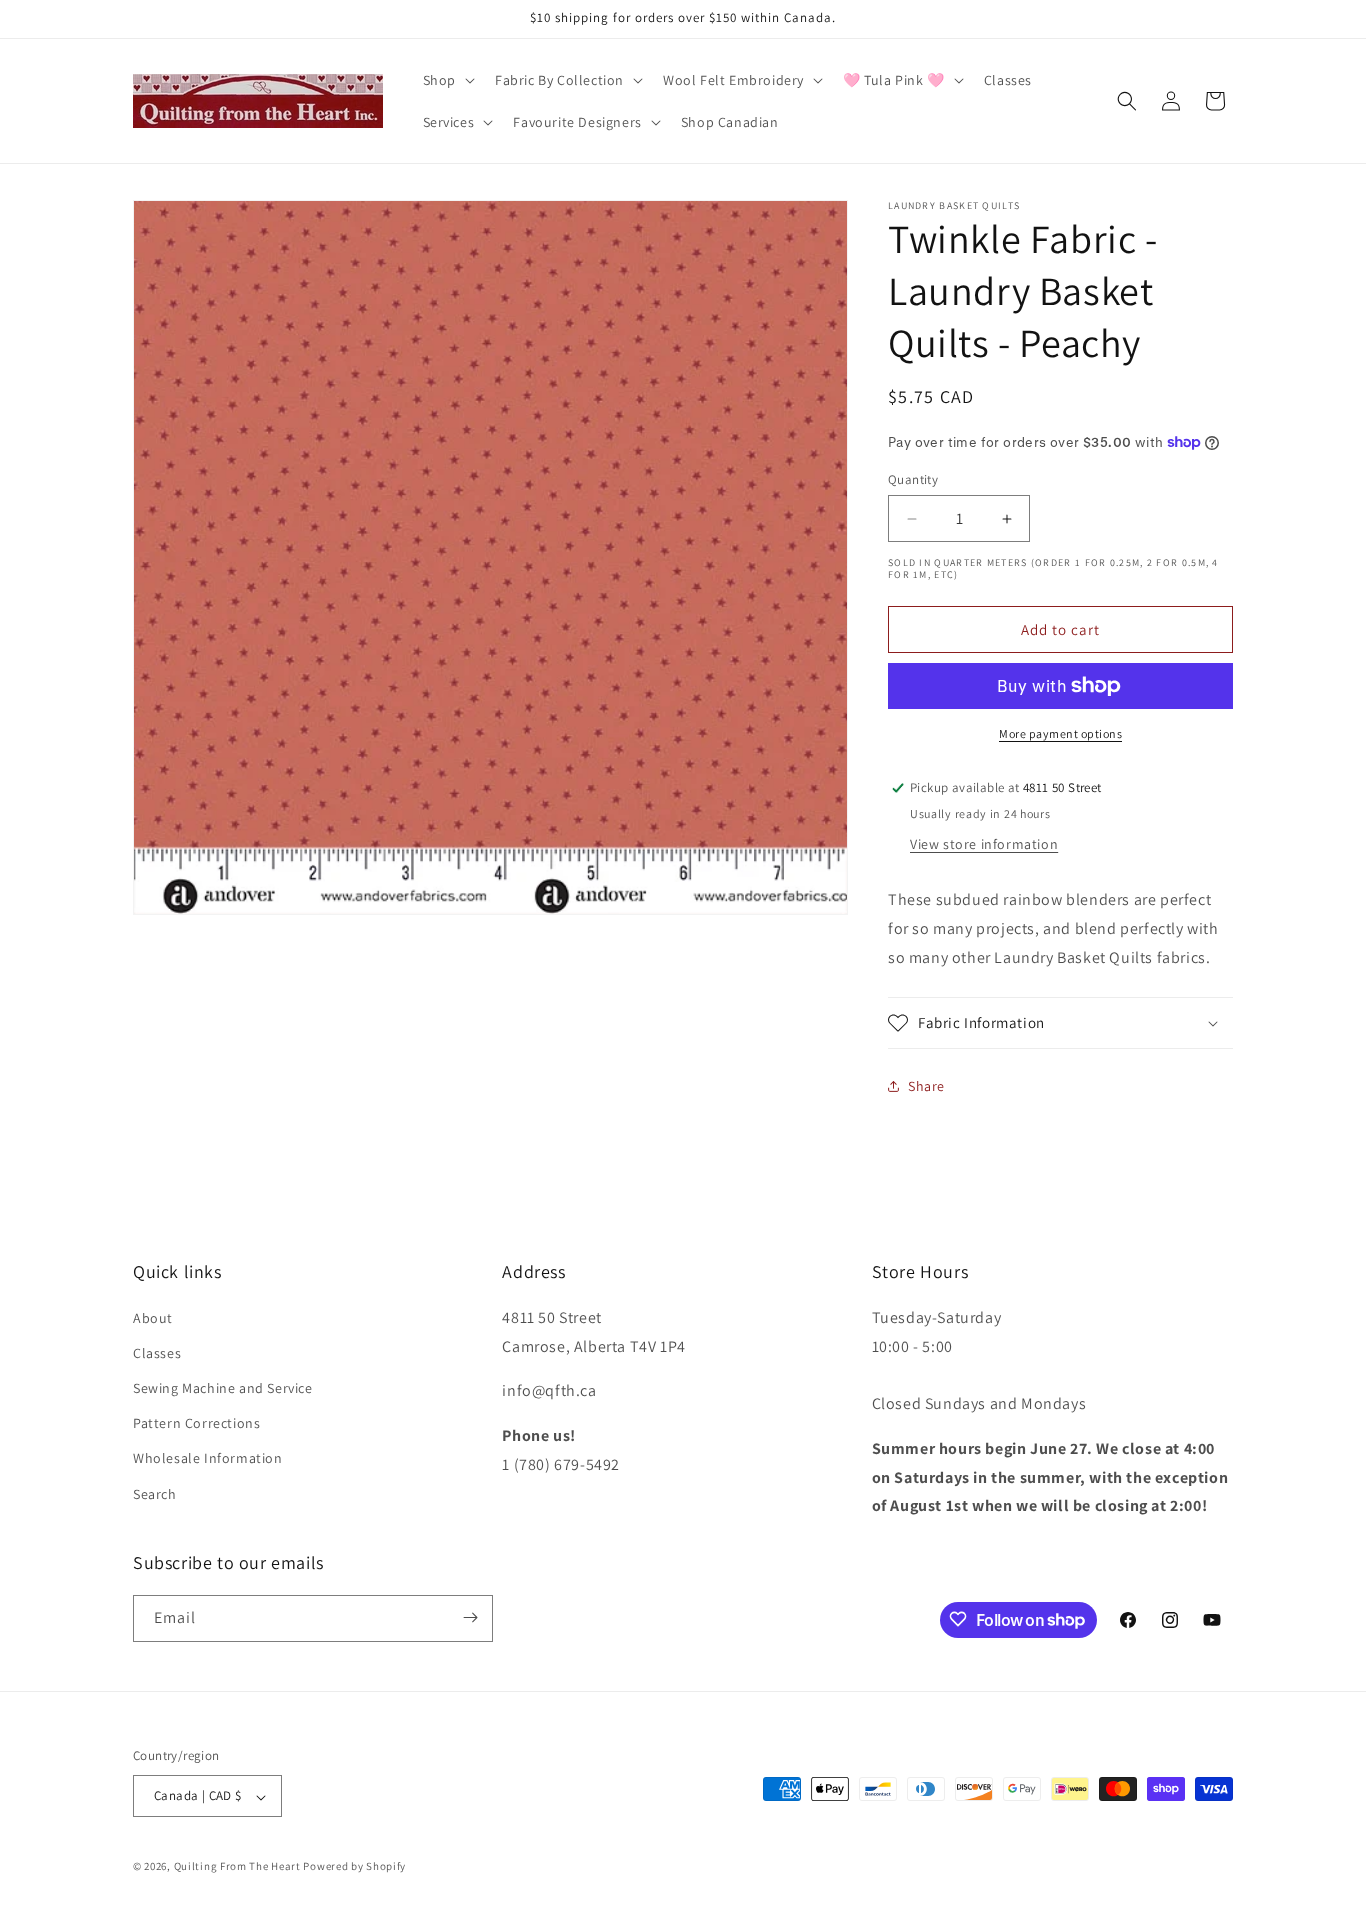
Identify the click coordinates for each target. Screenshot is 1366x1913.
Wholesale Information (208, 1458)
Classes (157, 1352)
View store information (984, 844)
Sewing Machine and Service (223, 1388)
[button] (447, 80)
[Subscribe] (470, 1617)
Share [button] (926, 1086)
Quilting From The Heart (237, 1867)
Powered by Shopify (354, 1867)
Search (155, 1493)
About (153, 1317)
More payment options (1060, 733)
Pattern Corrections (196, 1423)
